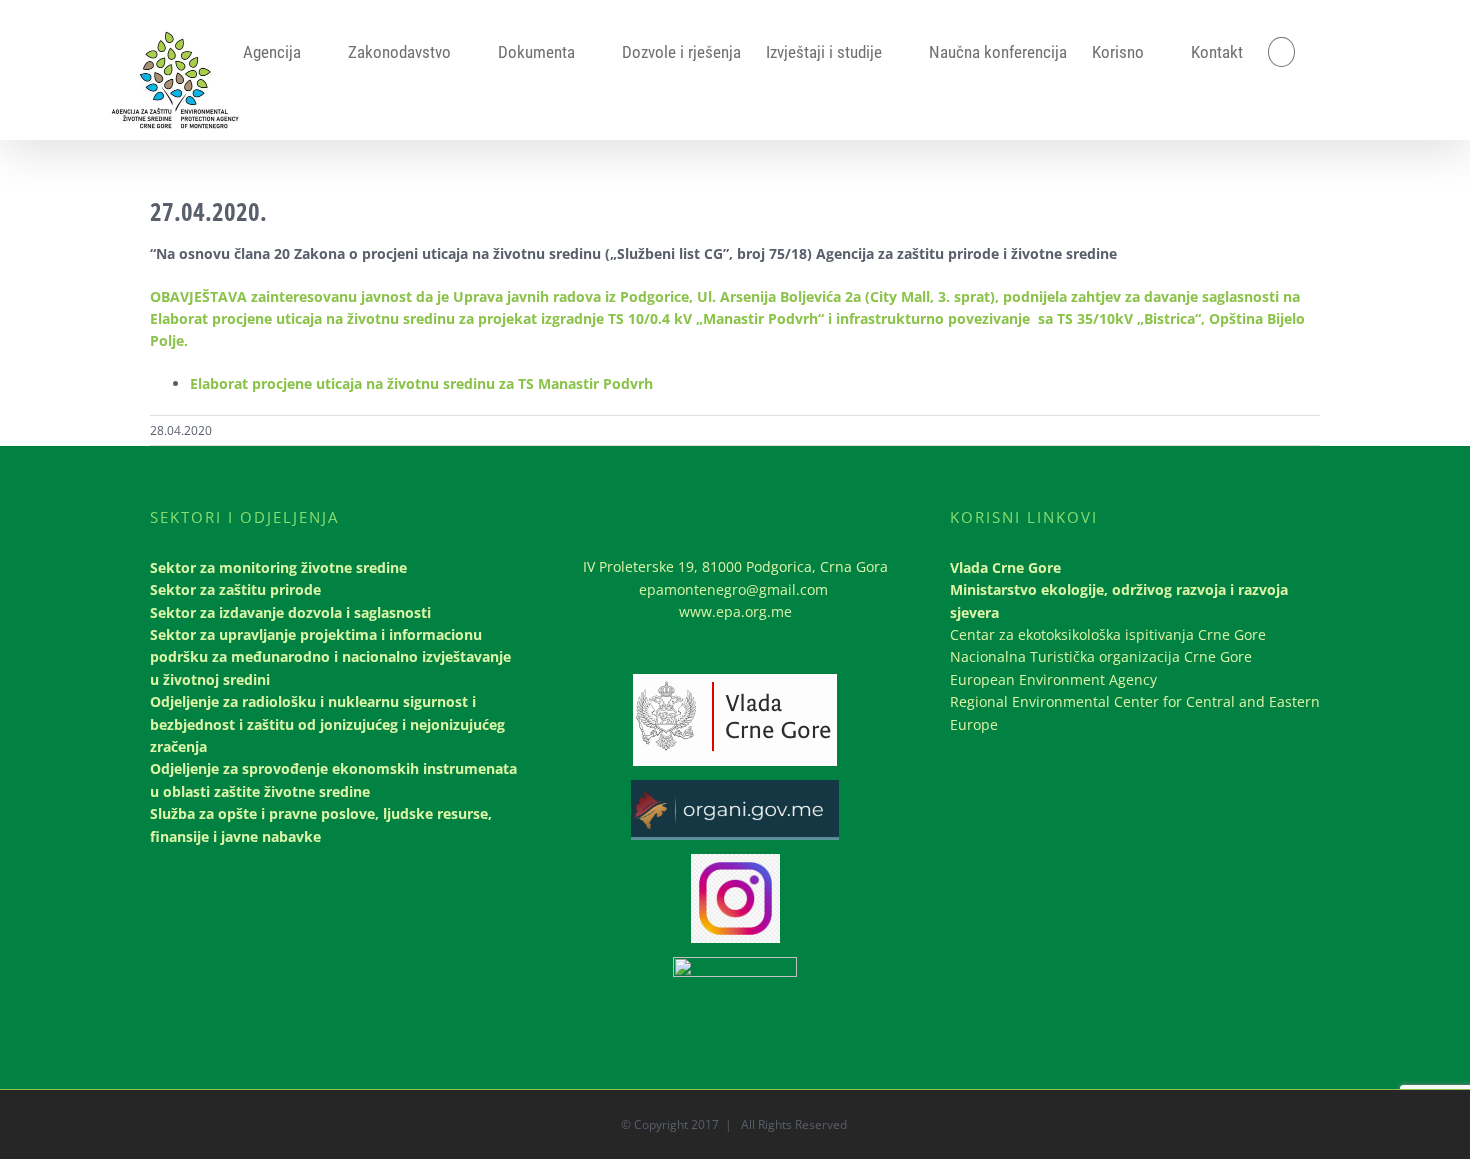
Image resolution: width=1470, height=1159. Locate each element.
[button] (1281, 52)
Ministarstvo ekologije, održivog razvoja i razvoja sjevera (1119, 600)
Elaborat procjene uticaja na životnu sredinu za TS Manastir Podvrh (421, 383)
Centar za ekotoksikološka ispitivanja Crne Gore (1108, 634)
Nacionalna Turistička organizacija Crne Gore (1101, 656)
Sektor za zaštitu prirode (235, 589)
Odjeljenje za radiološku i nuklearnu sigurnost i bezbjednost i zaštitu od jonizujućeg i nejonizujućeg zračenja (327, 724)
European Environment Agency (1053, 679)
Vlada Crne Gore (1005, 567)
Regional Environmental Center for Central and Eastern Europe (1135, 712)
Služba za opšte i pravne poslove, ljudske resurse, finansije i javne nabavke (321, 824)
